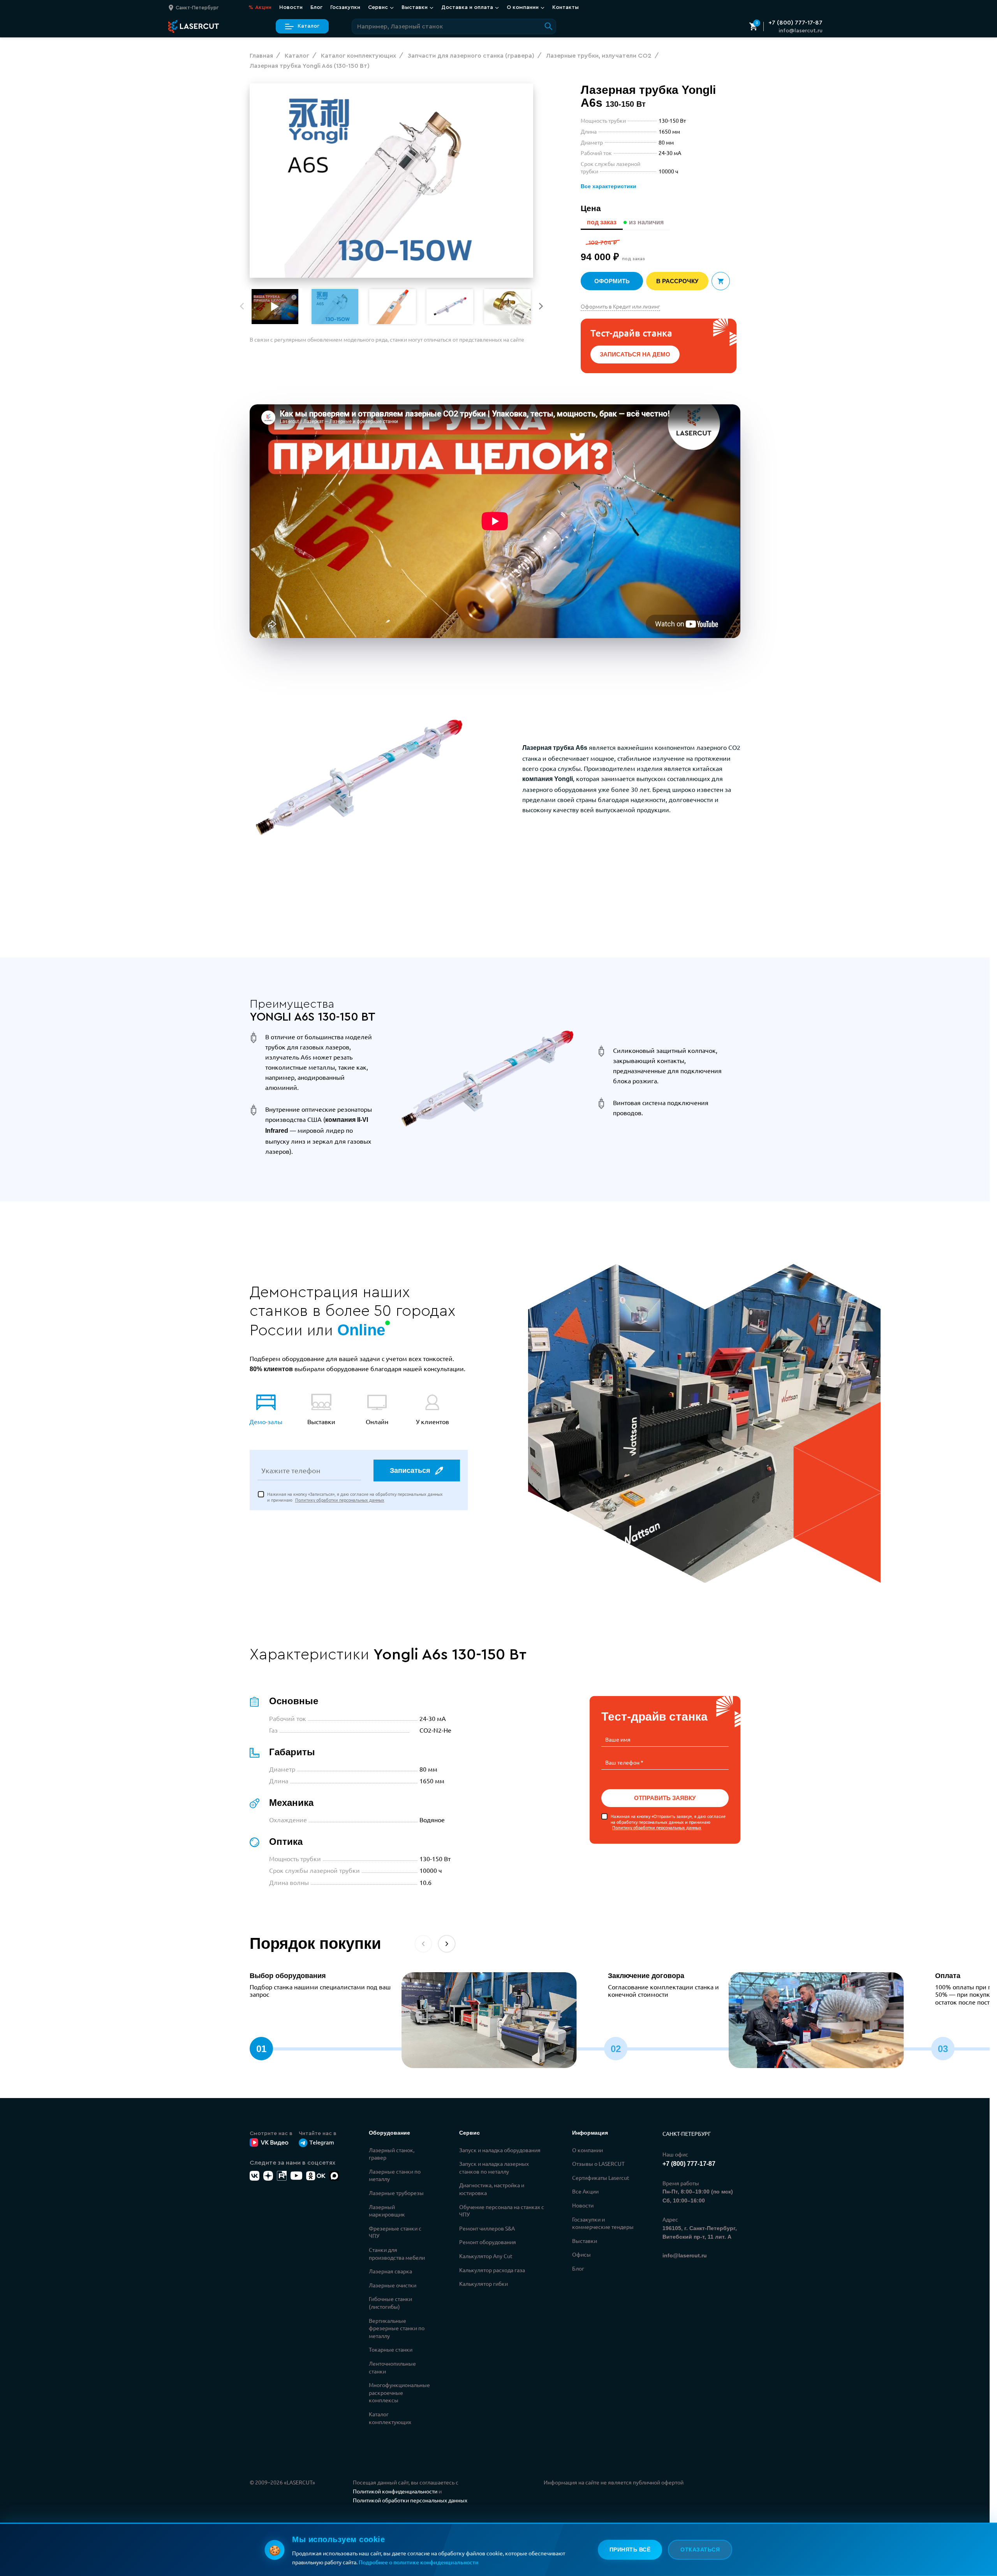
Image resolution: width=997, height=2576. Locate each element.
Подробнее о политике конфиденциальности (419, 2562)
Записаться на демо (635, 354)
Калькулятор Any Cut (486, 2256)
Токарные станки (391, 2349)
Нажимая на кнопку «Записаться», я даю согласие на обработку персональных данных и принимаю (355, 1497)
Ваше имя (618, 1739)
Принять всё (630, 2550)
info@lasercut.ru (801, 31)
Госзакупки (345, 7)
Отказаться (700, 2550)
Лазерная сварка (390, 2271)
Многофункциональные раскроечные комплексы (399, 2392)
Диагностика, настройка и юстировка (492, 2189)
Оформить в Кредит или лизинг (620, 306)
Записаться (410, 1470)
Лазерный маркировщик (387, 2211)
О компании (587, 2150)
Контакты (565, 7)
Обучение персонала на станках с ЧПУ (502, 2211)
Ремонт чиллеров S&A (487, 2228)
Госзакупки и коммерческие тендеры (603, 2223)
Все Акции (585, 2191)
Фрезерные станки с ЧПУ (395, 2232)
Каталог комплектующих (390, 2418)
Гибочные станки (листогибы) (390, 2303)
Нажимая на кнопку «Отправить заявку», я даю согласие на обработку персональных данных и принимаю (668, 1822)
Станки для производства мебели (397, 2253)
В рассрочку (677, 281)
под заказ (602, 222)
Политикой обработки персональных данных (410, 2500)
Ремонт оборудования (488, 2242)
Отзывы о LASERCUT (598, 2163)
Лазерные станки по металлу (395, 2175)
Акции (260, 7)
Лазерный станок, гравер (392, 2154)
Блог (316, 7)
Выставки (585, 2241)
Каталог (308, 26)
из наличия (646, 222)
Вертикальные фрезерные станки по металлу (397, 2328)
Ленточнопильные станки (392, 2367)
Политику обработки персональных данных (340, 1500)
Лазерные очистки (393, 2285)
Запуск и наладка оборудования (500, 2150)
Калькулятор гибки (484, 2283)
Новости (291, 7)
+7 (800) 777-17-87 (795, 23)
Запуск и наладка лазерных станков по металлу (494, 2167)
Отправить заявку (665, 1798)
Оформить (612, 281)
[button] (541, 306)
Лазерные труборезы (396, 2193)
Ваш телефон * (624, 1762)
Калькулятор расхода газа (492, 2270)
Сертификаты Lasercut (601, 2178)
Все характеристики (609, 186)
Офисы (581, 2254)
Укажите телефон (291, 1470)
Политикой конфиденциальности (395, 2491)
